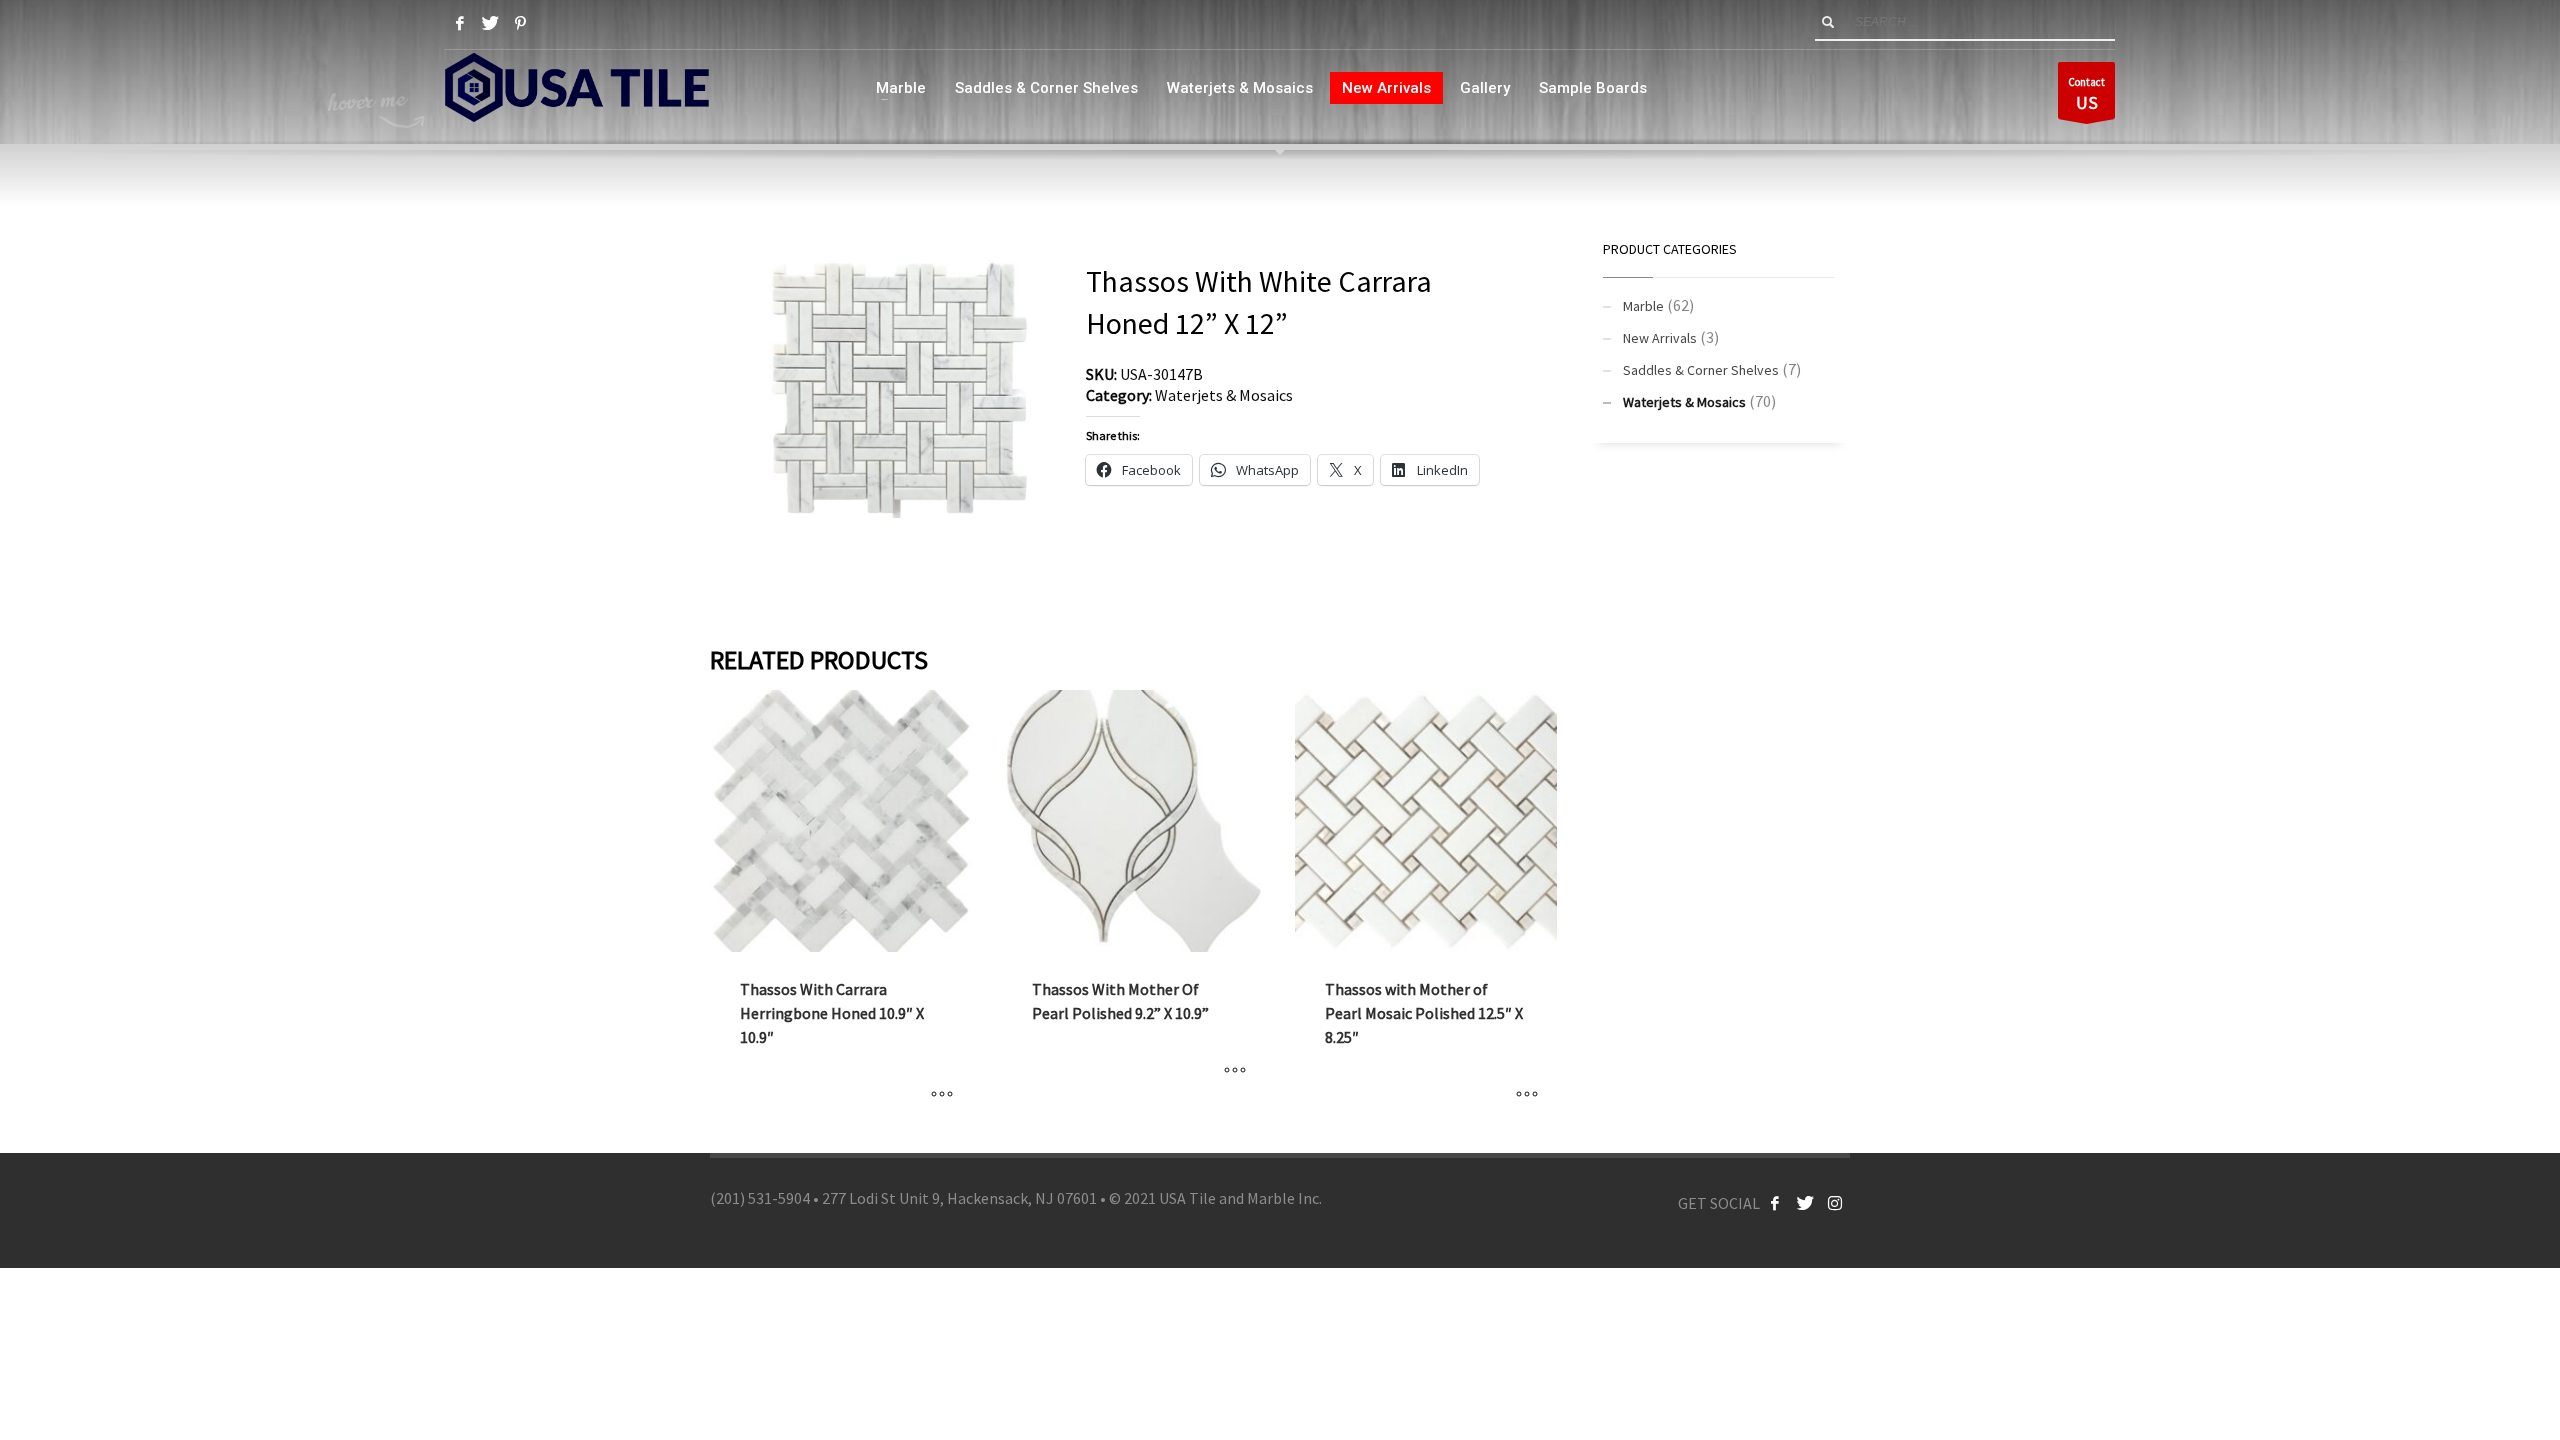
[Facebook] (460, 23)
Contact (2086, 94)
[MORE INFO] (942, 1094)
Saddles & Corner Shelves (1701, 370)
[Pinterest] (520, 23)
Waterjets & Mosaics (1224, 395)
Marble (1643, 306)
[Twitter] (490, 23)
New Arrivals (1660, 338)
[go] (1828, 22)
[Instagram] (1835, 1203)
